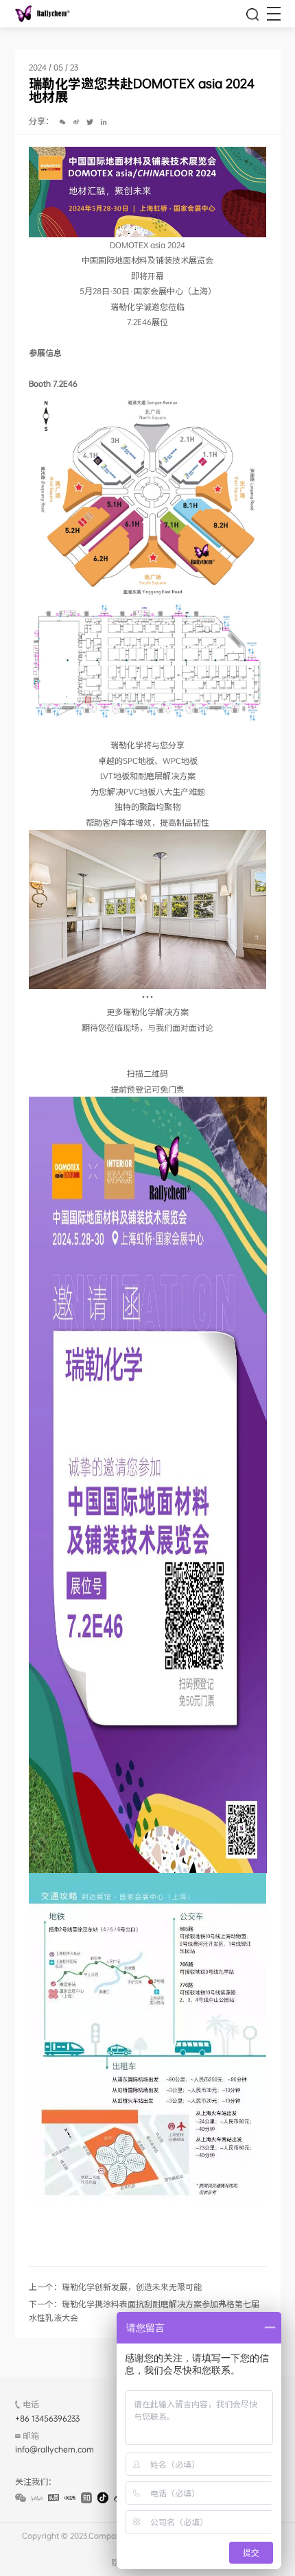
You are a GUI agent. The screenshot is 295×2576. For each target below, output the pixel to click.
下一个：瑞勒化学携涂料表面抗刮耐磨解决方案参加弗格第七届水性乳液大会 (144, 2310)
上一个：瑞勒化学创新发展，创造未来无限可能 (115, 2287)
